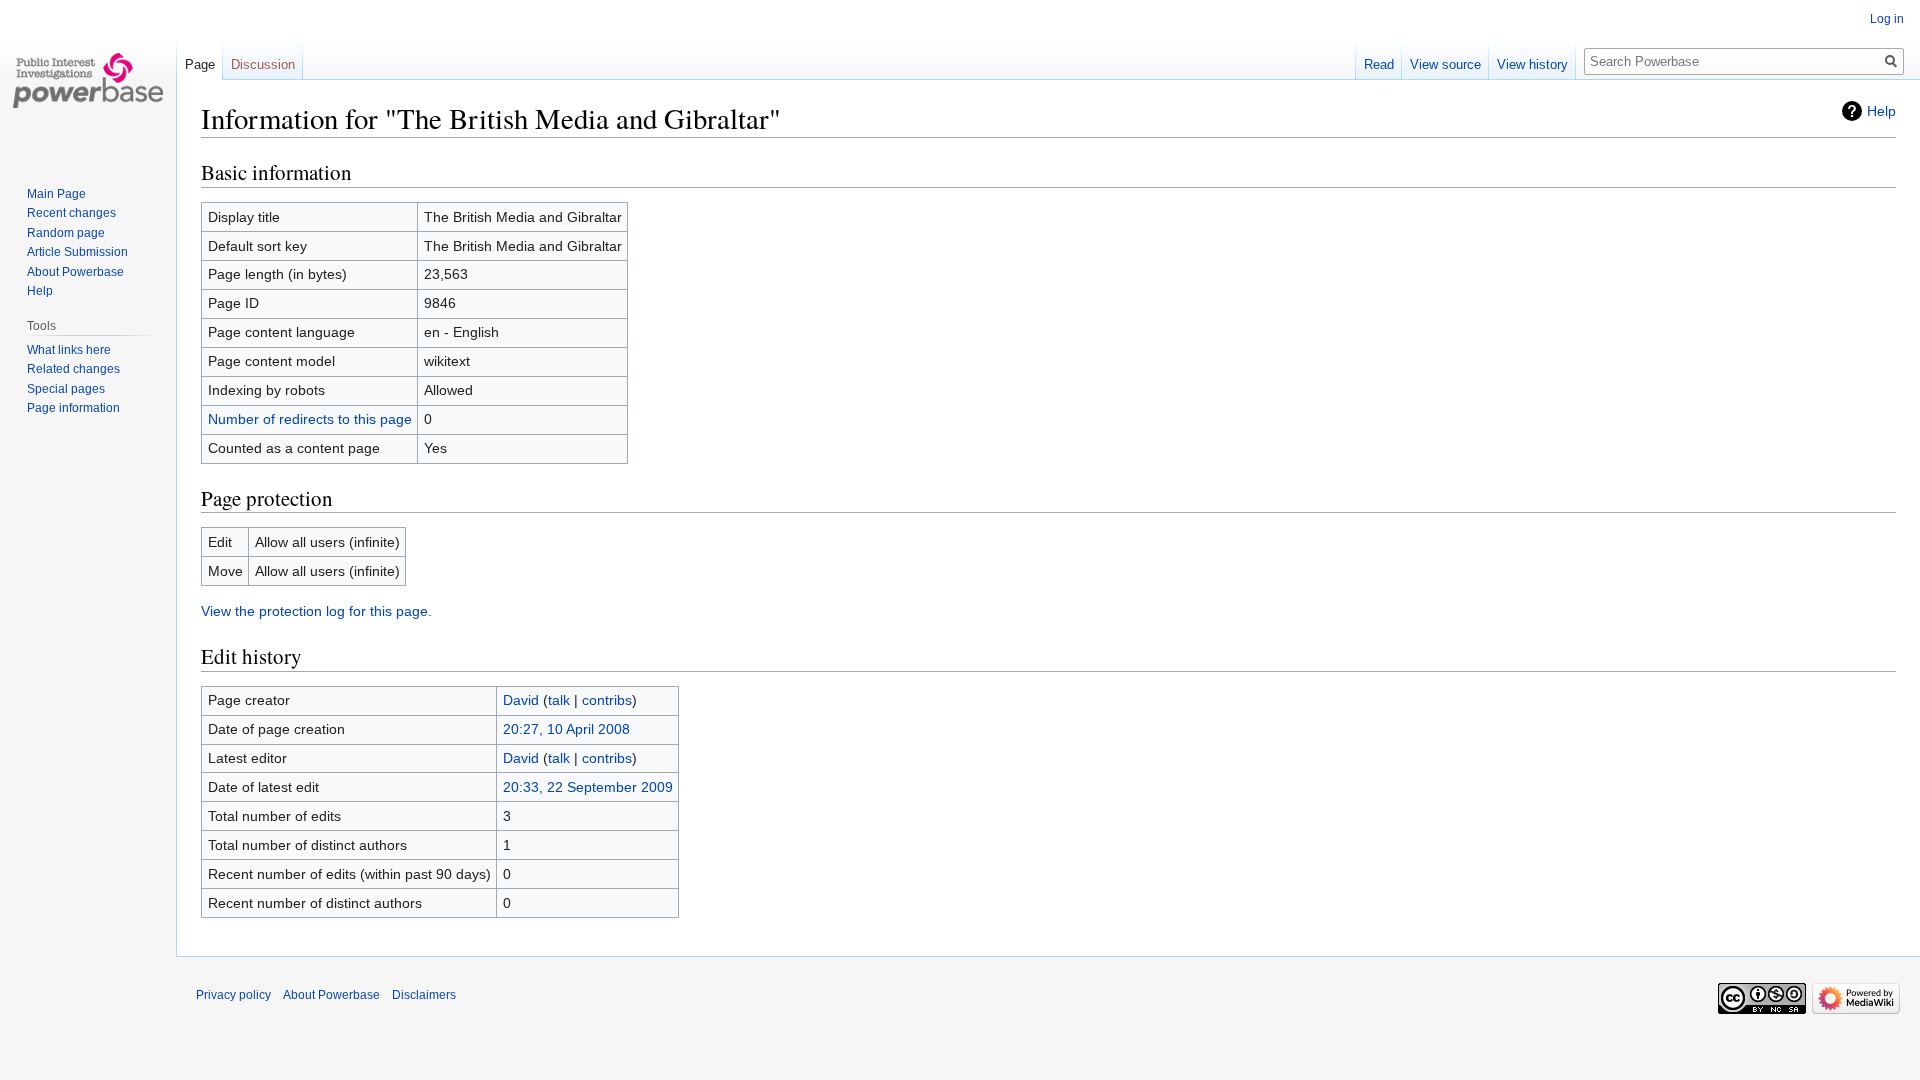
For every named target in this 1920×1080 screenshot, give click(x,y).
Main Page (56, 194)
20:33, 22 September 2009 (588, 787)
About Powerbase (75, 272)
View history (1532, 64)
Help (1881, 111)
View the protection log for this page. (316, 611)
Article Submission (77, 252)
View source (1445, 64)
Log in (1887, 19)
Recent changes (71, 213)
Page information (73, 408)
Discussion (263, 64)
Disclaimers (424, 995)
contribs (607, 700)
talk (559, 700)
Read (1379, 64)
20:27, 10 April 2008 (566, 729)
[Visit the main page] (88, 80)
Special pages (66, 389)
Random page (66, 233)
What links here (69, 350)
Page (200, 64)
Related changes (73, 369)
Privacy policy (233, 995)
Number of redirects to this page (310, 419)
